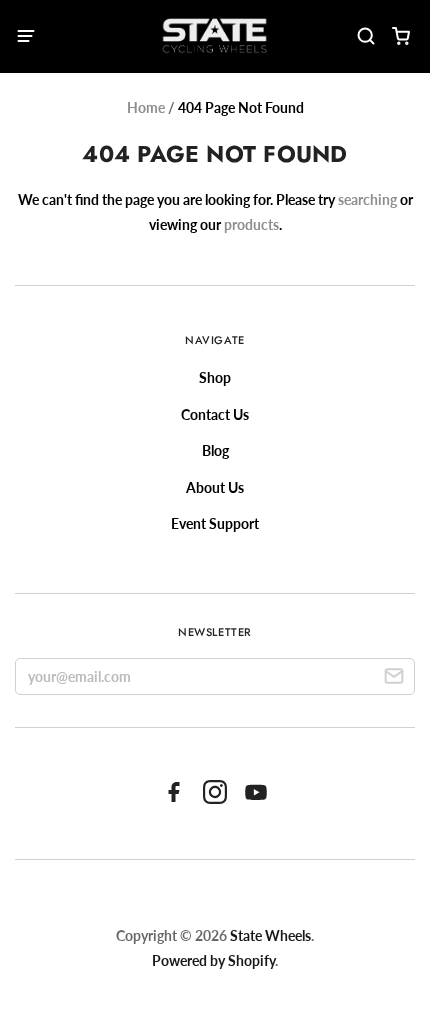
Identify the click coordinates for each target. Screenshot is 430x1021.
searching (367, 199)
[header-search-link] (365, 36)
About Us (215, 487)
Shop (215, 377)
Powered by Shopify (213, 960)
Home (146, 107)
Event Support (215, 523)
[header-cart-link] (400, 36)
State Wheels (270, 935)
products (251, 224)
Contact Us (215, 414)
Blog (215, 450)
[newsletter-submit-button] (394, 679)
